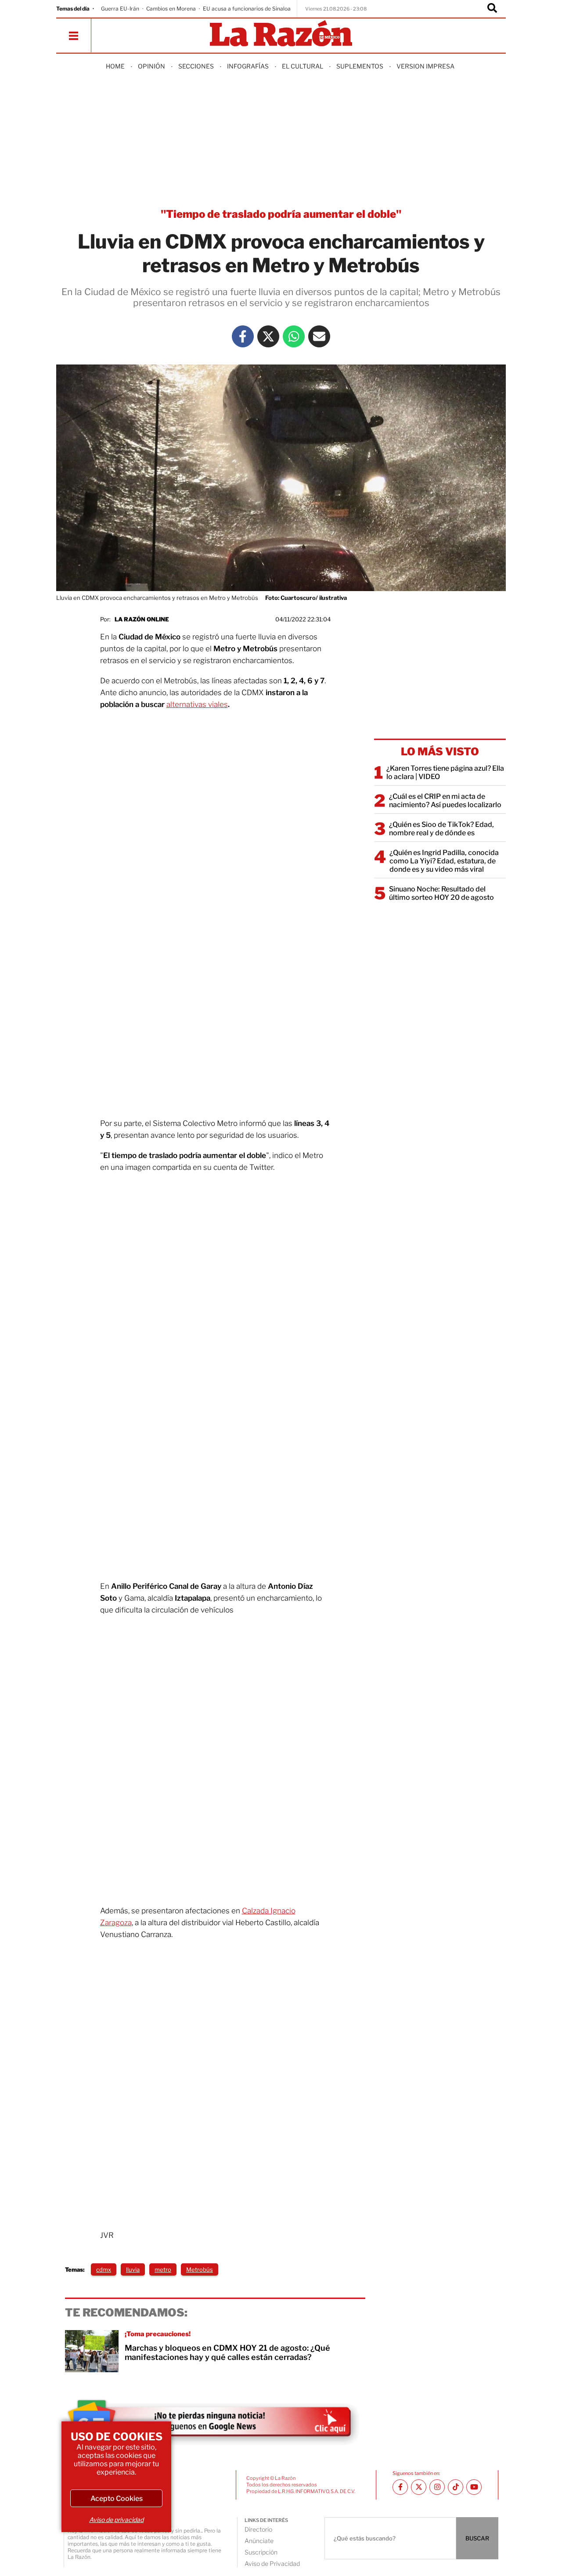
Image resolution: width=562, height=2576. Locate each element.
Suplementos (360, 66)
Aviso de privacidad (116, 2520)
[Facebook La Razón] (243, 336)
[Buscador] (492, 9)
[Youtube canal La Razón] (474, 2487)
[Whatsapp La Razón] (294, 336)
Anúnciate (259, 2541)
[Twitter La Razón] (268, 336)
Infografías (248, 66)
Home (115, 66)
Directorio (258, 2529)
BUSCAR (477, 2538)
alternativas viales (197, 704)
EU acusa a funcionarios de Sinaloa (247, 9)
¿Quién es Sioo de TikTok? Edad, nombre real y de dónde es (441, 829)
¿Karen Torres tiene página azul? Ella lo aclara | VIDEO (445, 772)
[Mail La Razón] (319, 336)
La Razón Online (142, 619)
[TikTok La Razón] (456, 2487)
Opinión (151, 66)
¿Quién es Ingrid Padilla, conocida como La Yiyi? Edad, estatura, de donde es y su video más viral (444, 861)
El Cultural (303, 66)
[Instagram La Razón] (437, 2487)
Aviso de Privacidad (272, 2563)
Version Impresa (425, 66)
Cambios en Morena (171, 9)
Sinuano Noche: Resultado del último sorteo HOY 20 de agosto (441, 893)
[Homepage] (281, 34)
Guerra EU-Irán (120, 9)
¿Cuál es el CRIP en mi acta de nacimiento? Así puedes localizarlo (445, 801)
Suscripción (261, 2552)
